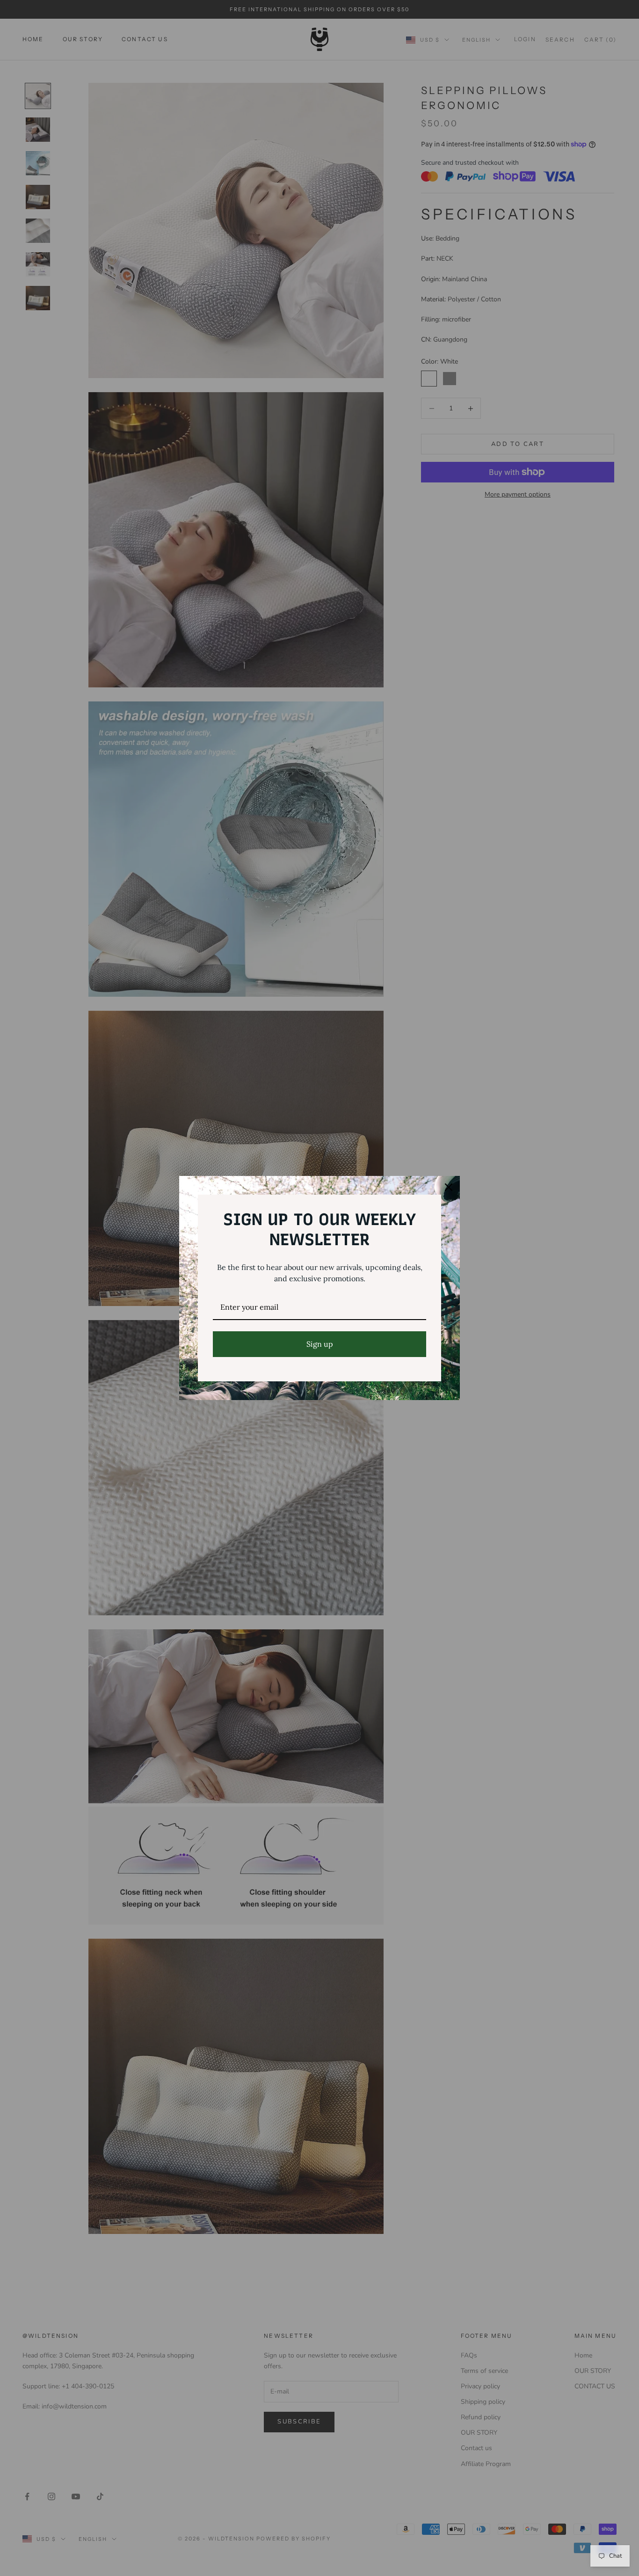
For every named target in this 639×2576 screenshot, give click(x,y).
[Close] (449, 1187)
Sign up (320, 1344)
